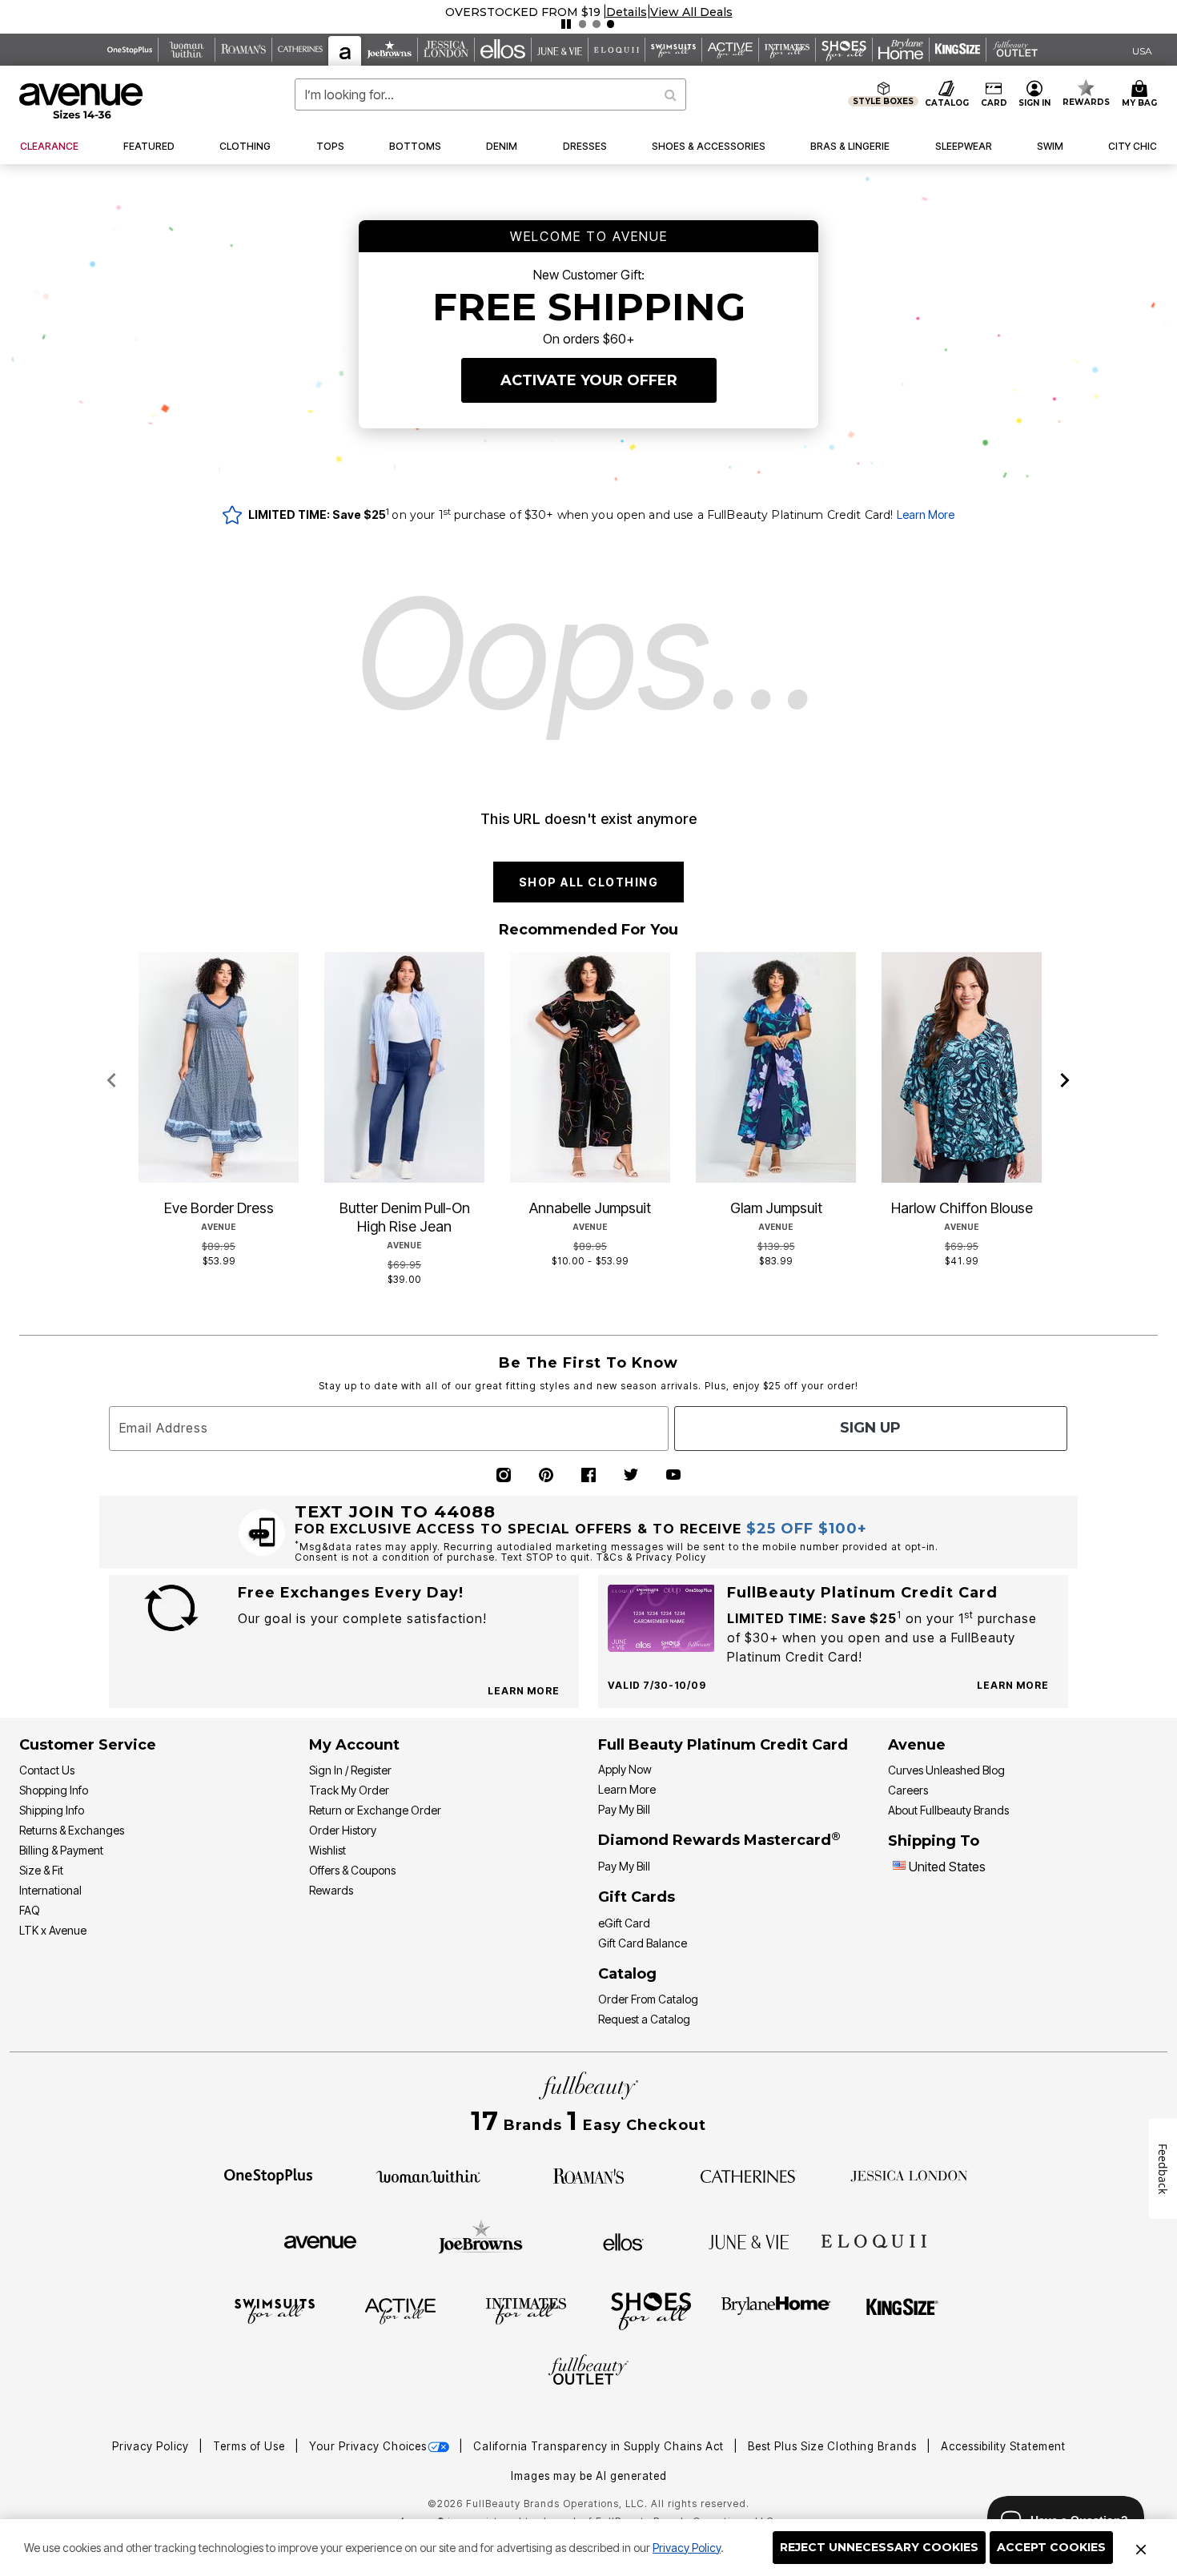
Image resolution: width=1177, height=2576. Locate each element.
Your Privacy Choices (368, 2446)
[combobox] (491, 94)
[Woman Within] (428, 2175)
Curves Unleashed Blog (946, 1770)
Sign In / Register (350, 1770)
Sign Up (870, 1428)
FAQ (30, 1910)
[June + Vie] (749, 2240)
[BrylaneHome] (776, 2310)
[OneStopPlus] (268, 2175)
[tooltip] (130, 50)
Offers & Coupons (352, 1870)
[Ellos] (623, 2240)
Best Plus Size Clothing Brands (834, 2446)
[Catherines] (749, 2175)
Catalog (627, 1974)
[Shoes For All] (651, 2310)
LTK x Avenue (53, 1930)
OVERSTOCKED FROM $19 (523, 12)
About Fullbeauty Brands (948, 1810)
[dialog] (1142, 50)
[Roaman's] (588, 2175)
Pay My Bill (624, 1809)
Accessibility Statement (1003, 2446)
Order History (343, 1830)
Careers (908, 1790)
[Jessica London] (909, 2175)
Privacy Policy (687, 2548)
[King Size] (902, 2310)
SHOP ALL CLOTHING (589, 882)
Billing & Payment (61, 1850)
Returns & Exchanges (72, 1830)
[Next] (1065, 1081)
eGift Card (624, 1923)
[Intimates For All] (526, 2310)
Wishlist (327, 1850)
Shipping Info (52, 1810)
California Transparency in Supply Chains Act (600, 2446)
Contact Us (47, 1770)
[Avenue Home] (82, 101)
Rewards (331, 1890)
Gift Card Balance (643, 1943)
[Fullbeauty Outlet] (588, 2372)
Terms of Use (251, 2446)
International (50, 1890)
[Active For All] (400, 2310)
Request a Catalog (644, 2019)
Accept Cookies (1051, 2547)
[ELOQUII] (874, 2240)
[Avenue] (320, 2240)
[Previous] (112, 1081)
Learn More (926, 514)
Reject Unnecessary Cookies (879, 2547)
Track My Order (349, 1790)
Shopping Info (54, 1790)
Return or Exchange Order (375, 1810)
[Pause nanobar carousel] (566, 24)
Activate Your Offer (589, 380)
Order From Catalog (648, 1999)
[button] (627, 12)
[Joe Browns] (481, 2240)
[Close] (1141, 2548)
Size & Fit (41, 1870)
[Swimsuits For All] (275, 2310)
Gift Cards (637, 1897)
